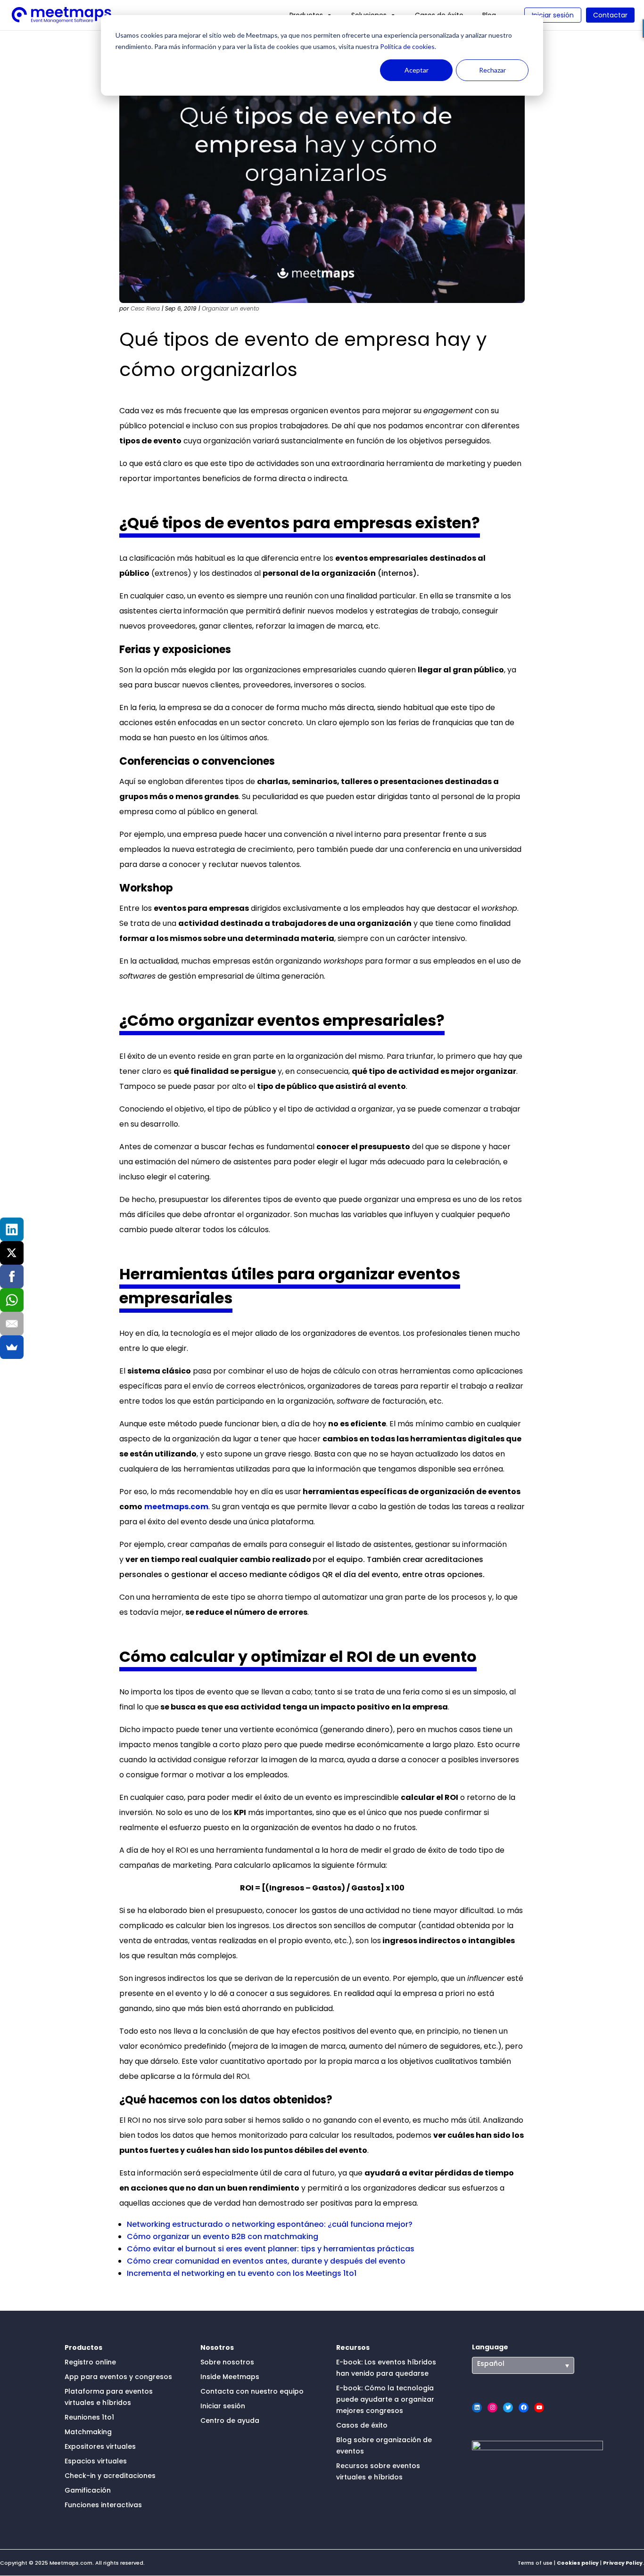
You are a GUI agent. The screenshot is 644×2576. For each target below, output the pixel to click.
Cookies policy (578, 2563)
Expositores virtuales (100, 2446)
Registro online (90, 2362)
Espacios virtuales (96, 2461)
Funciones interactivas (103, 2505)
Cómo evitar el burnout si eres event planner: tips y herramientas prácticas (271, 2249)
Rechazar (492, 70)
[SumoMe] (12, 1347)
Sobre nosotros (227, 2362)
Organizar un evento (231, 308)
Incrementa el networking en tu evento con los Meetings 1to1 (242, 2273)
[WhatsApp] (12, 1300)
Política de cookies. (407, 46)
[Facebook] (12, 1276)
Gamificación (88, 2490)
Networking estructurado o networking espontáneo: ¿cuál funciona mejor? (270, 2224)
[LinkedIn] (12, 1229)
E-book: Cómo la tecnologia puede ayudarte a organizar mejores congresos (385, 2399)
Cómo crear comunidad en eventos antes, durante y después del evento (266, 2261)
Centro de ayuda (230, 2421)
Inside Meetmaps (230, 2377)
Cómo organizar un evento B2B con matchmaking (223, 2237)
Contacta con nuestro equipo (252, 2391)
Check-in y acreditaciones (110, 2476)
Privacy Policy (623, 2563)
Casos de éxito (362, 2425)
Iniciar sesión (553, 15)
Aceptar (417, 70)
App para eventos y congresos (118, 2377)
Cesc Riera (145, 308)
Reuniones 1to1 (89, 2417)
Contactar (610, 15)
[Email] (12, 1324)
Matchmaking (88, 2432)
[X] (12, 1253)
